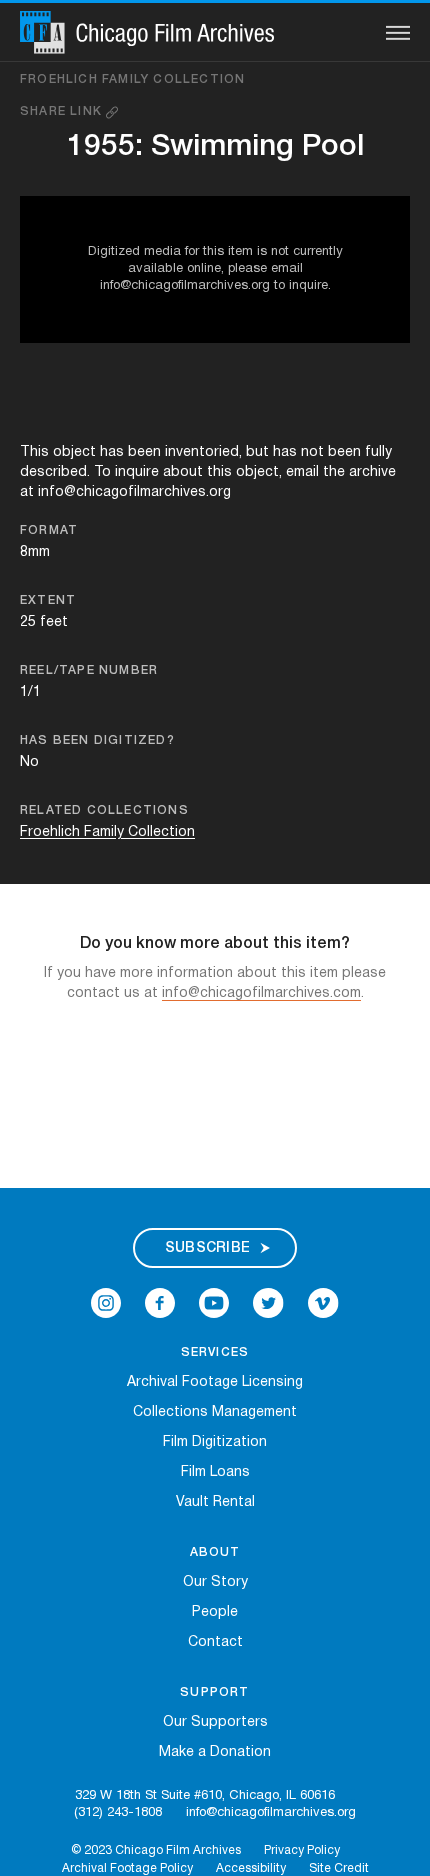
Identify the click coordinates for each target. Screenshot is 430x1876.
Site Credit (339, 1868)
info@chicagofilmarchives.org (271, 1813)
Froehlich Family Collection (132, 79)
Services (215, 1352)
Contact (215, 1642)
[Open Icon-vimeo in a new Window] (323, 1302)
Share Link (63, 111)
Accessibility (251, 1868)
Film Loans (215, 1472)
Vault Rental (215, 1502)
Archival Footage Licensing (215, 1382)
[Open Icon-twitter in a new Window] (268, 1302)
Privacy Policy (302, 1850)
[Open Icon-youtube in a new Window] (214, 1302)
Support (214, 1692)
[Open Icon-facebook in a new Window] (160, 1302)
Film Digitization (215, 1442)
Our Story (215, 1582)
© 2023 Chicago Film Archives (156, 1850)
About (215, 1552)
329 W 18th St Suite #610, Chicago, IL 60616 (205, 1796)
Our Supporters (215, 1722)
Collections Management (215, 1412)
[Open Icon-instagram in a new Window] (106, 1302)
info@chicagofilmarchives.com (261, 993)
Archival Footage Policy (127, 1868)
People (215, 1612)
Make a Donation (215, 1752)
